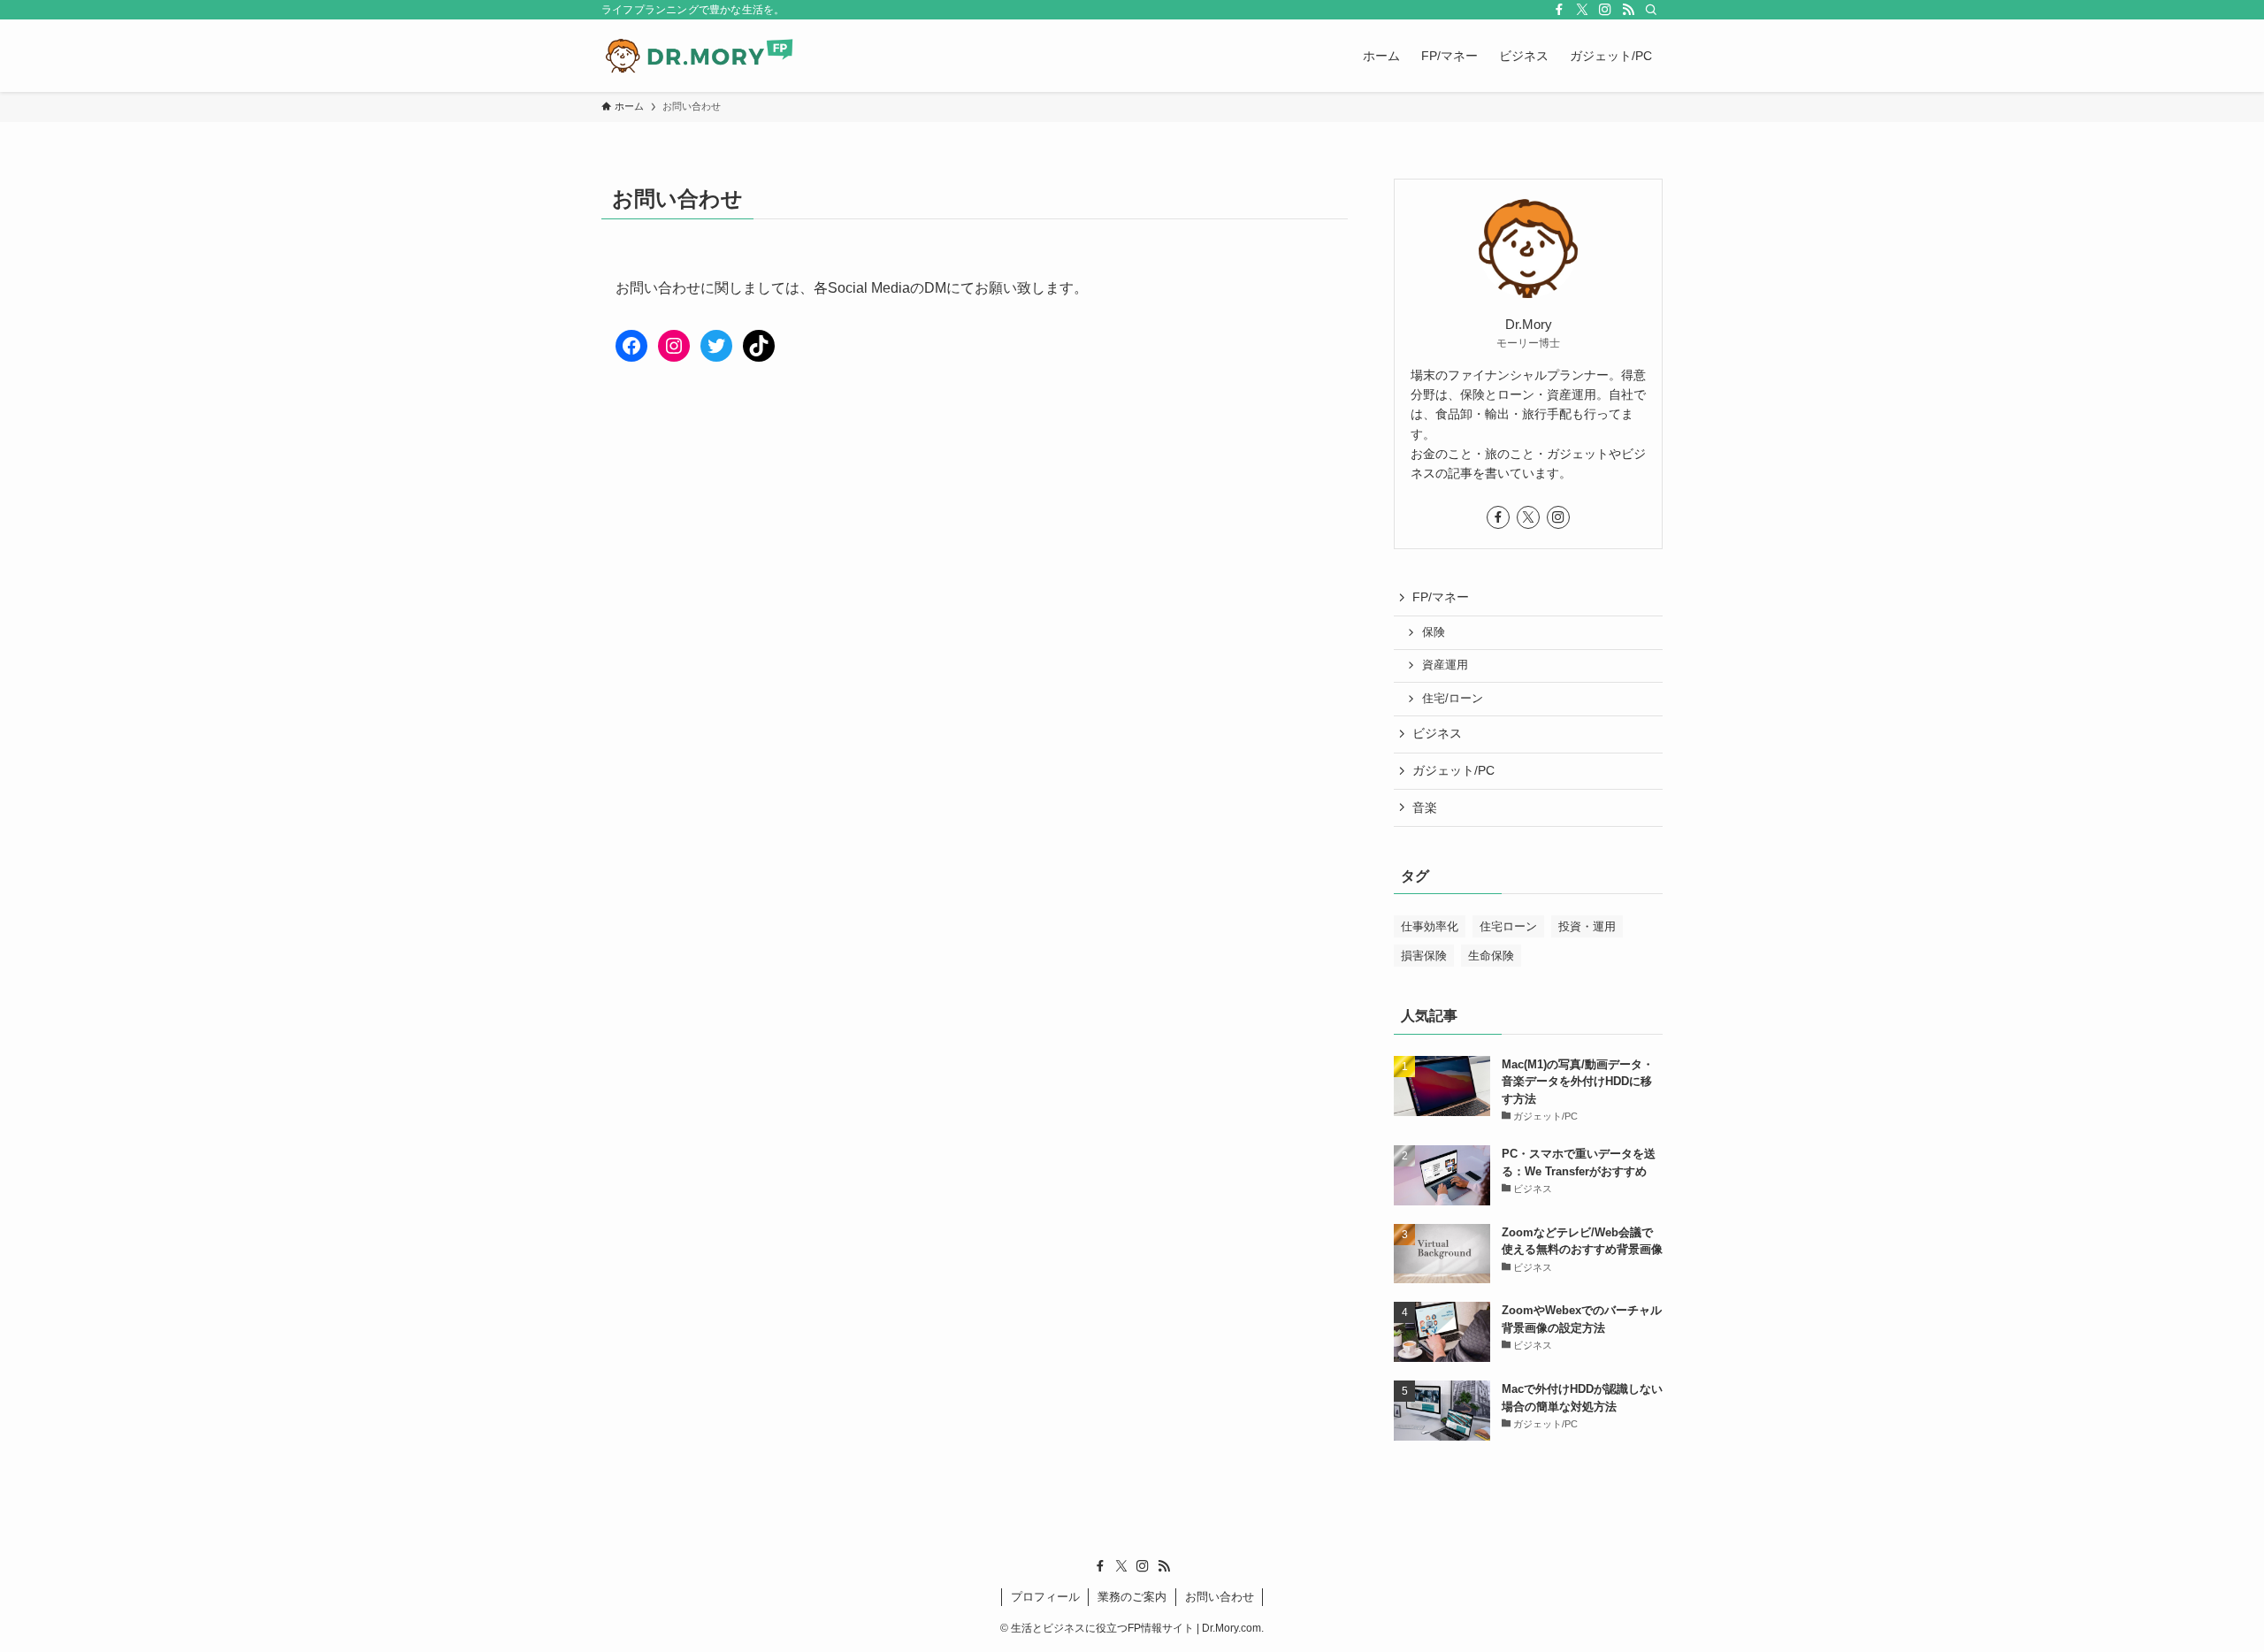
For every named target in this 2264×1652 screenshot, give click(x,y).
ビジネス (1437, 733)
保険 (1434, 632)
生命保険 (1491, 956)
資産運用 (1445, 665)
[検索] (1651, 10)
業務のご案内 (1132, 1597)
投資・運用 (1587, 926)
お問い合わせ (1220, 1597)
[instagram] (1605, 10)
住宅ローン (1508, 926)
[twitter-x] (1582, 10)
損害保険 (1424, 956)
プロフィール (1045, 1597)
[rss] (1628, 10)
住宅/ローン (1453, 699)
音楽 (1425, 807)
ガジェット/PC (1453, 770)
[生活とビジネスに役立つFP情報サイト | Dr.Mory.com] (700, 56)
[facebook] (1559, 10)
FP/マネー (1441, 597)
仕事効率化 (1430, 926)
